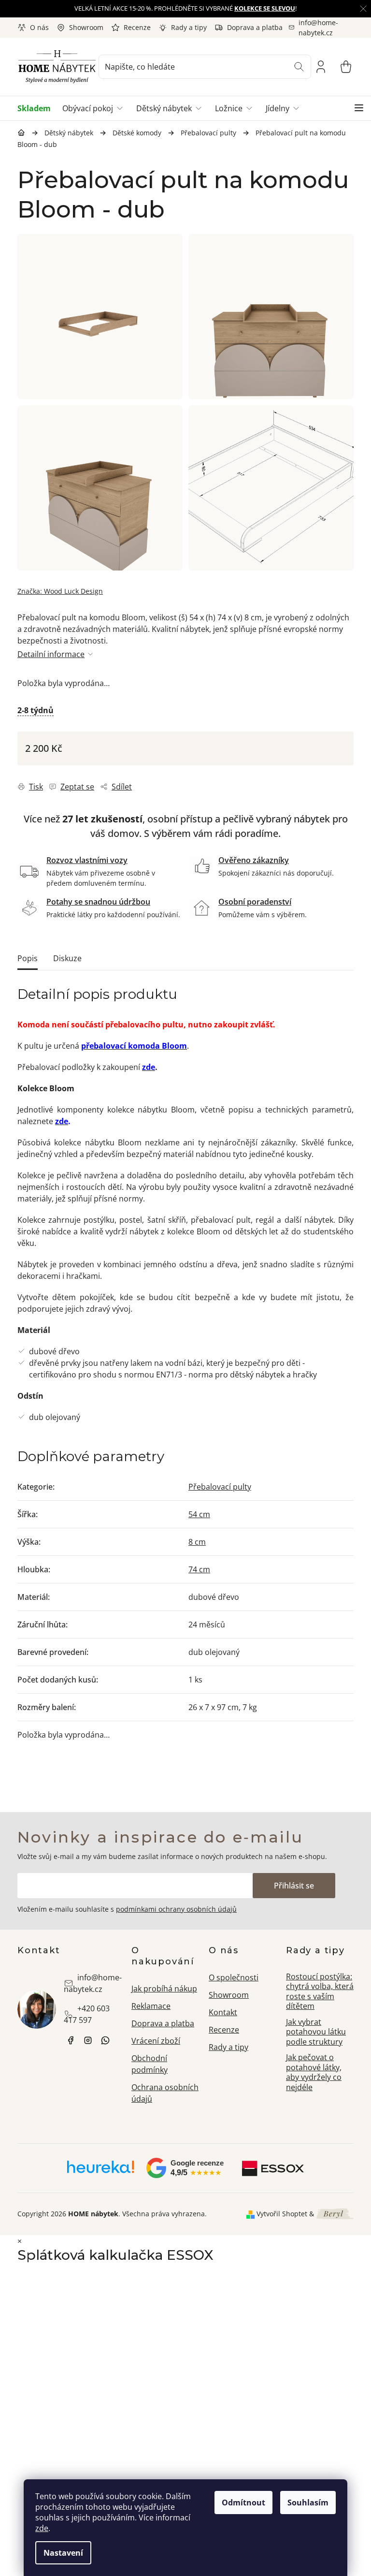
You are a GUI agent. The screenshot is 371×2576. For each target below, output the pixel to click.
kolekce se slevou (265, 8)
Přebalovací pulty (220, 1487)
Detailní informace (51, 654)
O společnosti (234, 1977)
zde (42, 2528)
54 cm (199, 1514)
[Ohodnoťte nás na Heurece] (101, 2170)
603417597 (105, 2040)
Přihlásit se (294, 1886)
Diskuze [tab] (67, 958)
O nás (39, 27)
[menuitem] (37, 108)
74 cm (199, 1569)
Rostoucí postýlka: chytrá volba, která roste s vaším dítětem (320, 1991)
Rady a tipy (189, 27)
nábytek (71, 2040)
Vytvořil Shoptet (282, 2214)
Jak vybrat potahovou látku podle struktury (316, 2032)
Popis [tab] (28, 958)
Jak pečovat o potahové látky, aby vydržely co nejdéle (314, 2072)
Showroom (86, 27)
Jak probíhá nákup (164, 1989)
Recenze (137, 27)
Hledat (299, 67)
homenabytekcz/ (88, 2040)
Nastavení (63, 2553)
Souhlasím (308, 2503)
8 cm (197, 1542)
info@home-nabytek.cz (93, 1983)
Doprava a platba (255, 27)
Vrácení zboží (156, 2041)
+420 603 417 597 (87, 2014)
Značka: (60, 591)
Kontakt (223, 2012)
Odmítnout (243, 2503)
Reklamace (151, 2006)
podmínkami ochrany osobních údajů (176, 1909)
